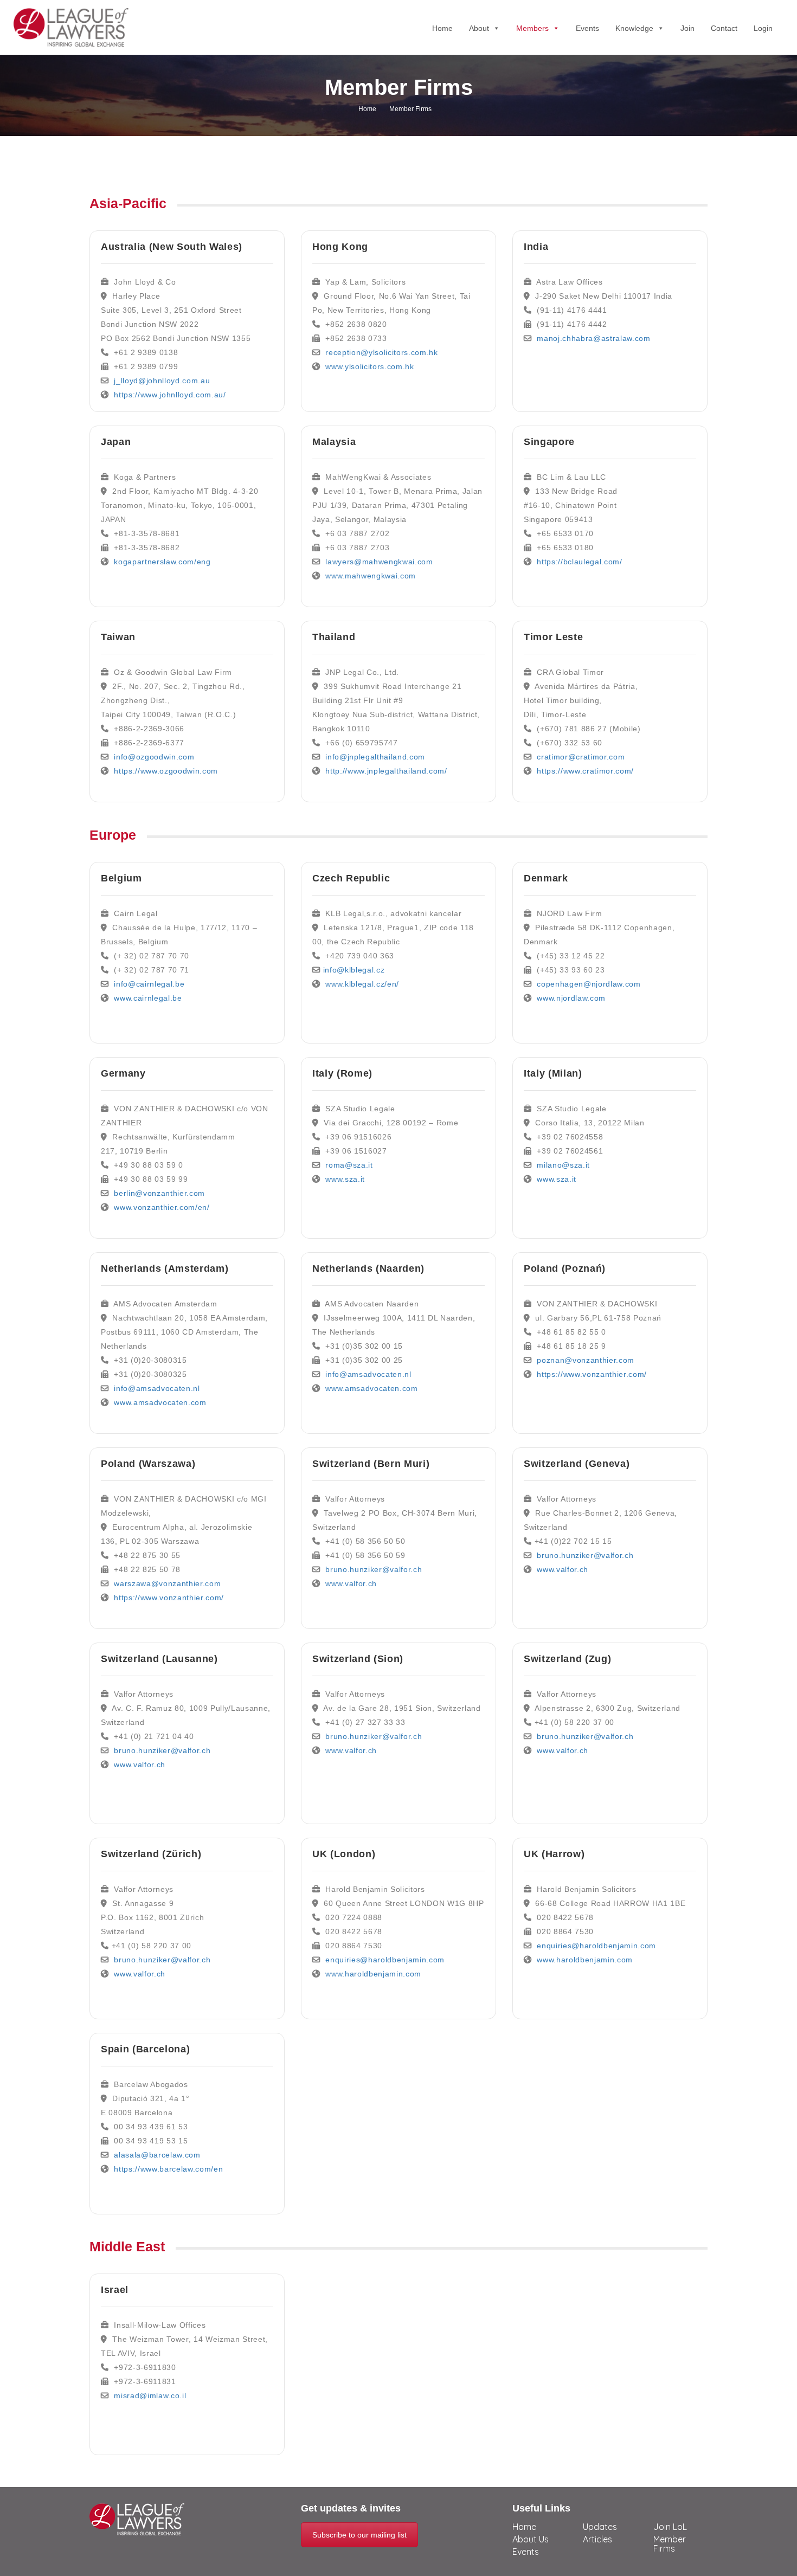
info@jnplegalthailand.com (375, 757)
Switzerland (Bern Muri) (371, 1464)
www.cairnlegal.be (148, 998)
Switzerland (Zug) (567, 1659)
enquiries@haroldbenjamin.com (385, 1960)
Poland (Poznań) (565, 1268)
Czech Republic (351, 878)
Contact (724, 28)
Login (763, 28)
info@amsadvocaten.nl (157, 1388)
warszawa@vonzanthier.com (167, 1583)
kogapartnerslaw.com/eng (162, 562)
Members (532, 28)
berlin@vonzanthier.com (159, 1193)
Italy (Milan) (553, 1073)
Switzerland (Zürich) (151, 1854)
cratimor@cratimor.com (581, 757)
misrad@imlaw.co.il (150, 2395)
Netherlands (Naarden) (368, 1268)
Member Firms (670, 2544)
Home (442, 28)
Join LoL (670, 2527)
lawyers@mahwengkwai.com (379, 562)
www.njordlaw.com (571, 998)
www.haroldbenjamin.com (373, 1974)
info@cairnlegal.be (149, 984)
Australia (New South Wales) (172, 247)
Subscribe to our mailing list (359, 2535)
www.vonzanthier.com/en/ (162, 1207)
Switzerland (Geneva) (577, 1464)
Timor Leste (553, 637)
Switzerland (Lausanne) (159, 1659)
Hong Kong (340, 247)
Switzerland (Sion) (358, 1659)
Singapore (549, 442)
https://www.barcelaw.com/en (168, 2169)
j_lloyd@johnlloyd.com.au (162, 381)
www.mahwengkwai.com (371, 576)
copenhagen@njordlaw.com (589, 984)
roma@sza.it (349, 1165)
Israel (115, 2290)
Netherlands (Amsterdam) (165, 1268)
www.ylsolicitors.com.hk (369, 366)
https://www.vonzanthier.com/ (169, 1598)
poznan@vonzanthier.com (586, 1360)
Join (687, 28)
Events (587, 28)
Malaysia (334, 442)
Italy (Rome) (342, 1073)
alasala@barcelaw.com (157, 2155)
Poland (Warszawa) (148, 1464)
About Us (531, 2539)
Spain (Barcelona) (145, 2049)
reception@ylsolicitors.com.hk (381, 352)
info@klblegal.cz (354, 970)
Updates (600, 2527)
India (536, 247)
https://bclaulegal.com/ (579, 562)
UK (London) (344, 1854)
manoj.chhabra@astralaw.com (593, 338)
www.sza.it (345, 1179)
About (479, 28)
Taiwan (118, 637)
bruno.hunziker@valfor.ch (162, 1750)
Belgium (121, 878)
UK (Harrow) (554, 1854)
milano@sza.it (563, 1165)
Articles (597, 2539)
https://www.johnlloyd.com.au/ (170, 395)
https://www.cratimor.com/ (585, 771)
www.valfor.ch (140, 1764)
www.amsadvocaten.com (160, 1402)
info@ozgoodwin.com (154, 757)
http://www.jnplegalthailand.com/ (386, 771)
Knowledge (634, 28)
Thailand (334, 637)
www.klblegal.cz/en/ (362, 984)
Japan (116, 442)
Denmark (546, 878)
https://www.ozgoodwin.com (166, 771)
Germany (123, 1073)
